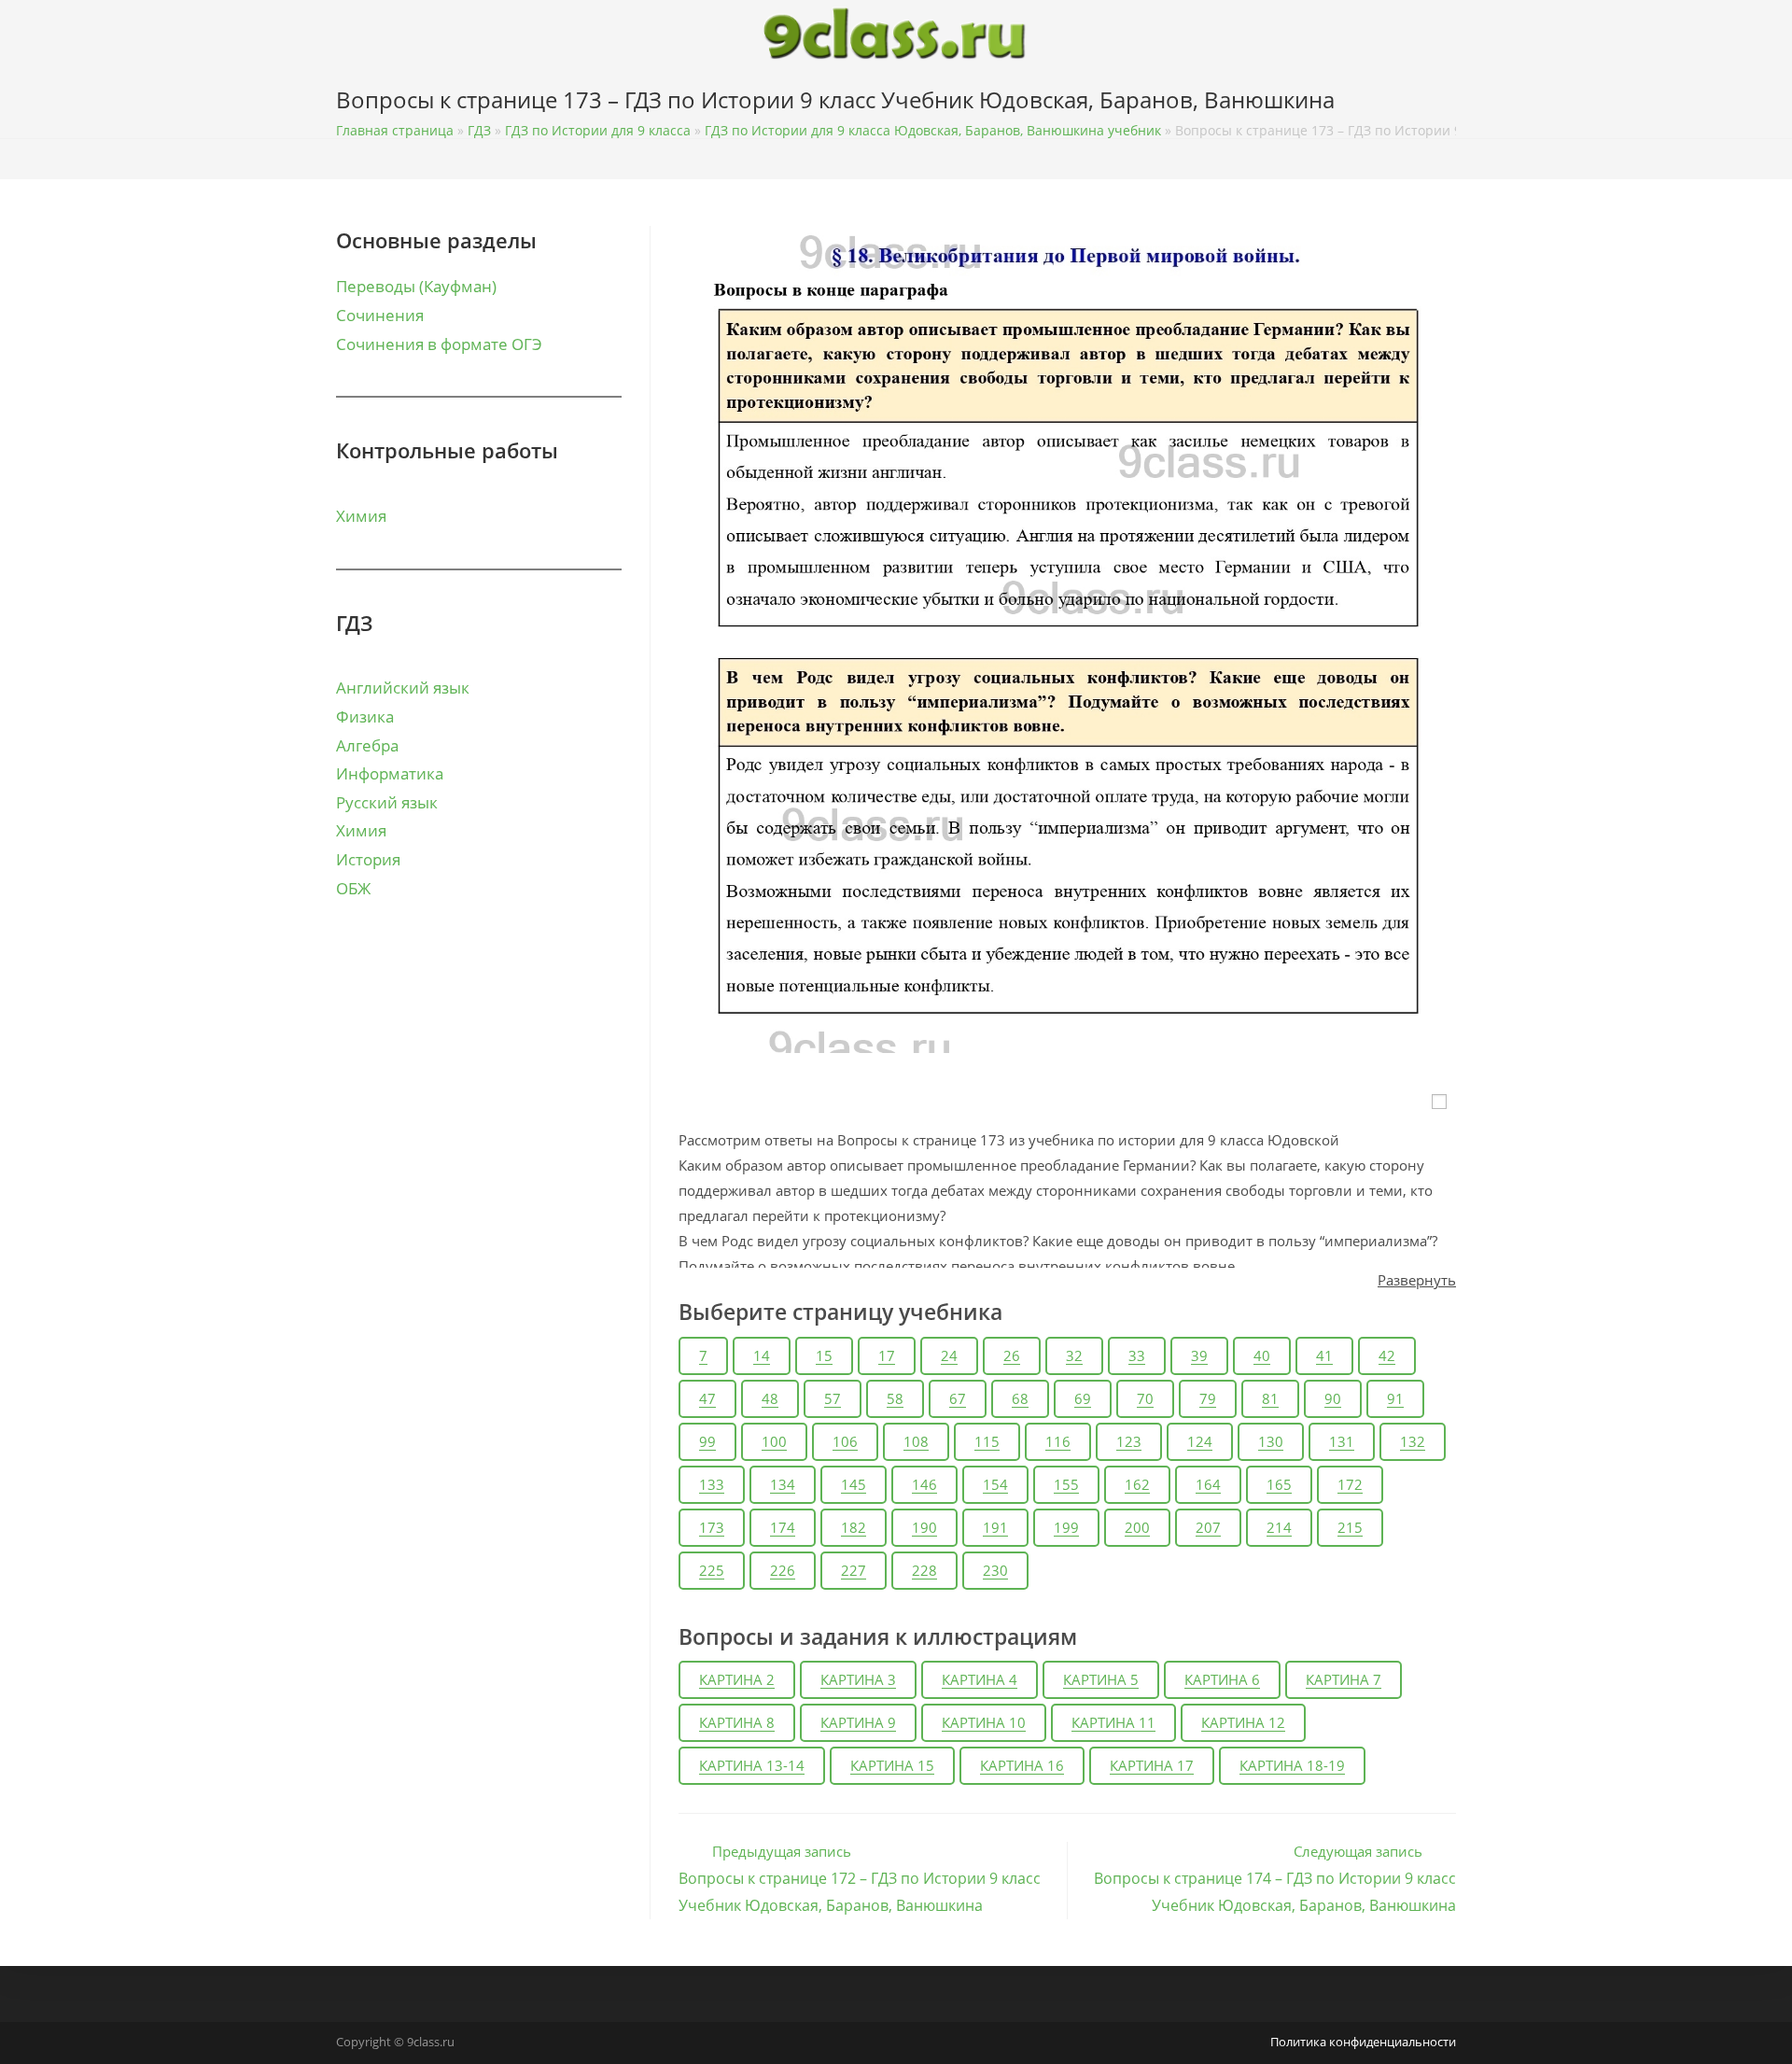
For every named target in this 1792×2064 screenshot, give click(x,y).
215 (1350, 1527)
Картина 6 (1222, 1679)
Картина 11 (1113, 1722)
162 (1137, 1484)
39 (1199, 1355)
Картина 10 (984, 1722)
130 (1271, 1441)
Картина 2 (737, 1679)
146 (924, 1484)
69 (1083, 1398)
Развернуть (1417, 1280)
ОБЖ (353, 888)
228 (924, 1570)
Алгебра (367, 745)
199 (1066, 1527)
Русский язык (387, 802)
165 (1279, 1484)
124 (1200, 1441)
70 (1145, 1398)
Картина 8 (737, 1722)
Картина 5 (1101, 1679)
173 (712, 1527)
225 (712, 1570)
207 (1208, 1527)
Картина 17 (1152, 1765)
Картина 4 (980, 1679)
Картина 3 (858, 1679)
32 (1074, 1355)
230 (995, 1570)
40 (1262, 1355)
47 (707, 1398)
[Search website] (1451, 104)
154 (995, 1484)
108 (916, 1441)
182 (854, 1527)
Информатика (390, 773)
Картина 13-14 (752, 1765)
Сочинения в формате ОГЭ (439, 344)
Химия (361, 516)
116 (1058, 1441)
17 (887, 1355)
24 (949, 1355)
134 (783, 1484)
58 (895, 1398)
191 (995, 1527)
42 (1387, 1355)
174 (783, 1527)
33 (1137, 1355)
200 (1137, 1527)
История (368, 859)
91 (1395, 1398)
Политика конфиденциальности (1363, 2042)
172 (1350, 1484)
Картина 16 (1022, 1765)
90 (1333, 1398)
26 (1012, 1355)
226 (783, 1570)
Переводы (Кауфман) (416, 286)
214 (1279, 1527)
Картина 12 (1243, 1722)
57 (833, 1398)
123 (1129, 1441)
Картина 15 (892, 1765)
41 (1324, 1355)
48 (770, 1398)
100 (774, 1441)
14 (762, 1355)
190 (924, 1527)
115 (987, 1441)
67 (958, 1398)
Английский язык (403, 688)
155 (1066, 1484)
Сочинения (380, 315)
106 (845, 1441)
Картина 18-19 (1292, 1765)
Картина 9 (858, 1722)
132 (1413, 1441)
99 (707, 1441)
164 (1208, 1484)
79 (1208, 1398)
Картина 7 (1344, 1679)
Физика (365, 716)
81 (1270, 1398)
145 (854, 1484)
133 (712, 1484)
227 (854, 1570)
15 (824, 1355)
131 (1342, 1441)
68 (1020, 1398)
